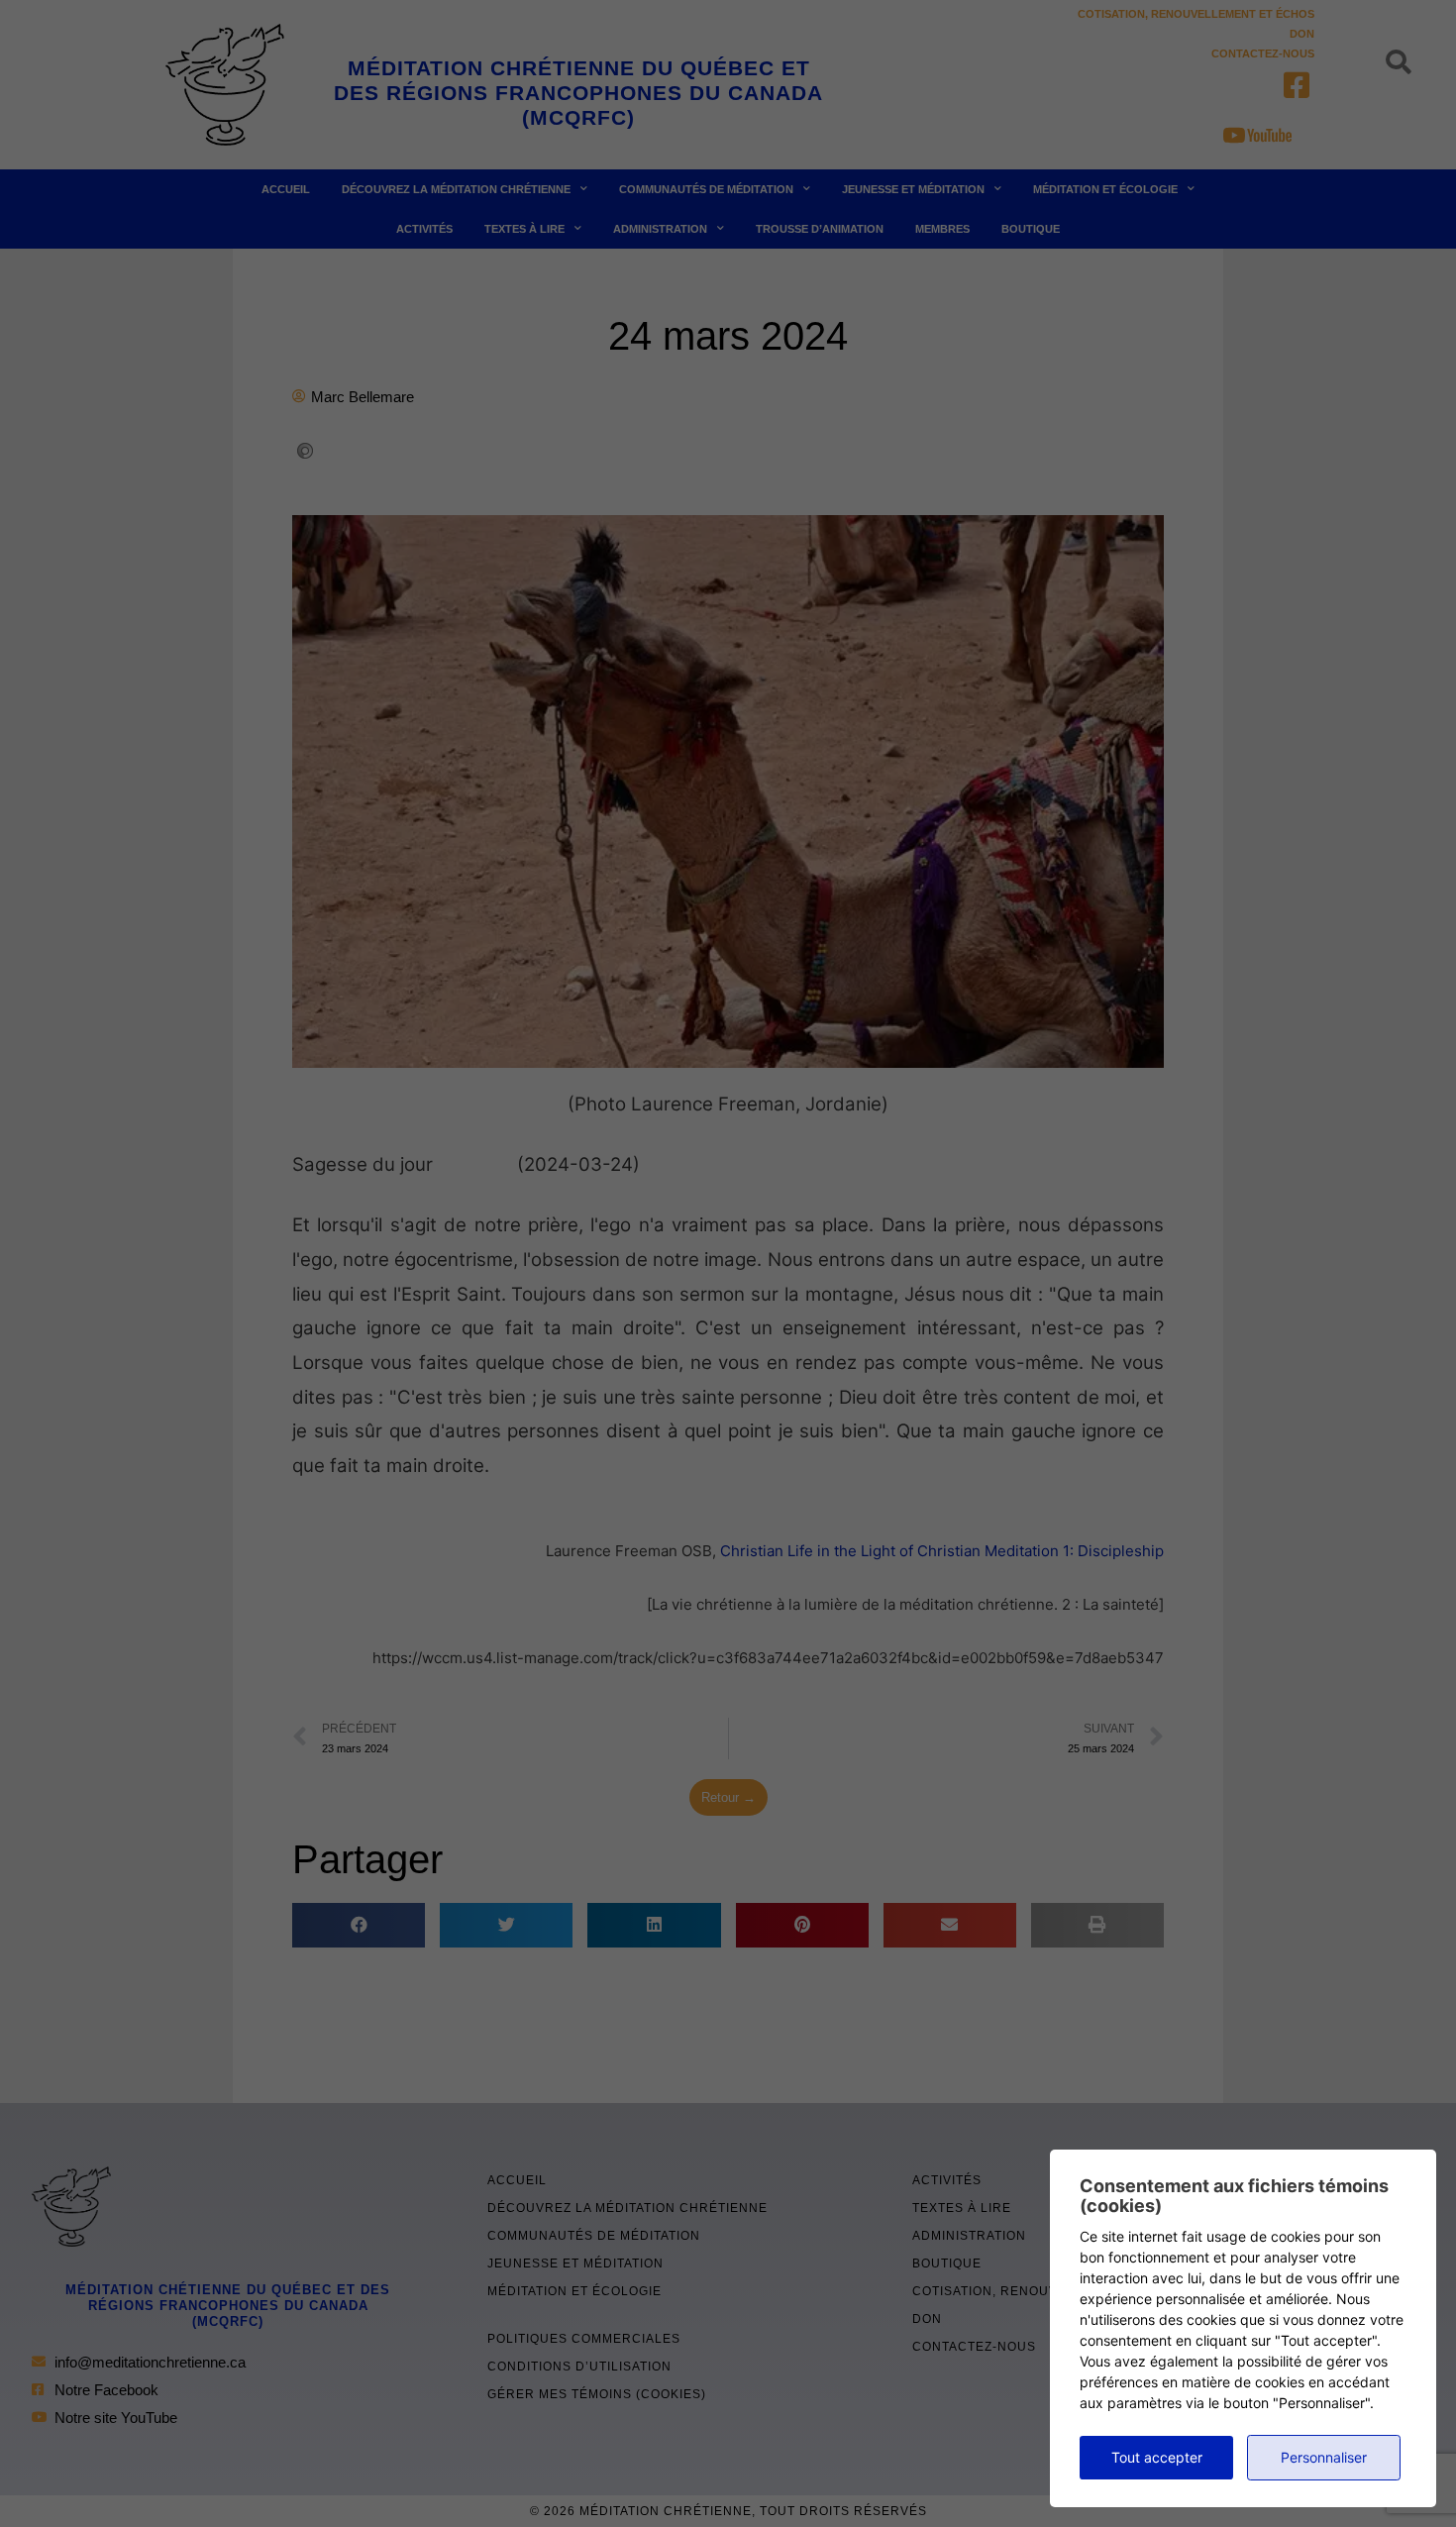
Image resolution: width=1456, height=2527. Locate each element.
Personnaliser (1324, 2457)
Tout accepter (1157, 2457)
